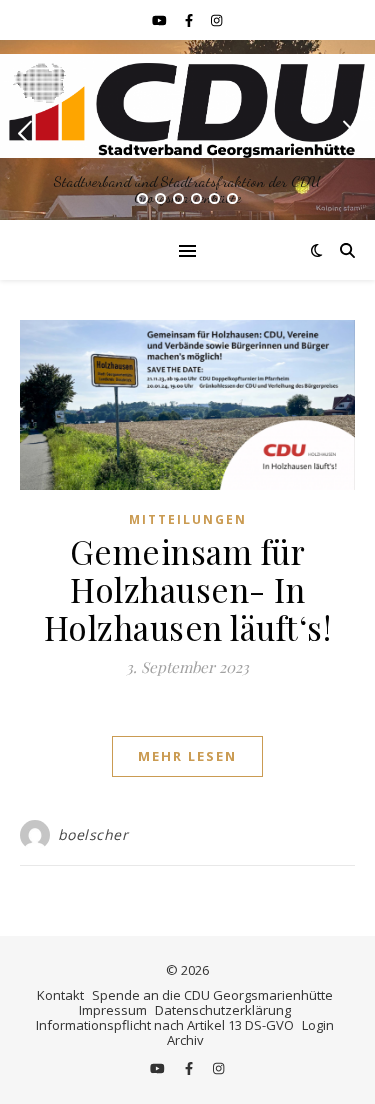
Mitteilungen (188, 519)
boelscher (93, 834)
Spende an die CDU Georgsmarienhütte (212, 995)
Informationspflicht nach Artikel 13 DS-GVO (165, 1025)
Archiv (185, 1040)
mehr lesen (187, 756)
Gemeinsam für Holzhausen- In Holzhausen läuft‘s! (188, 589)
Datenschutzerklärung (223, 1010)
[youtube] (161, 20)
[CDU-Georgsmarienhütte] (187, 105)
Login (318, 1025)
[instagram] (216, 20)
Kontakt (60, 995)
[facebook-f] (190, 20)
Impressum (113, 1010)
